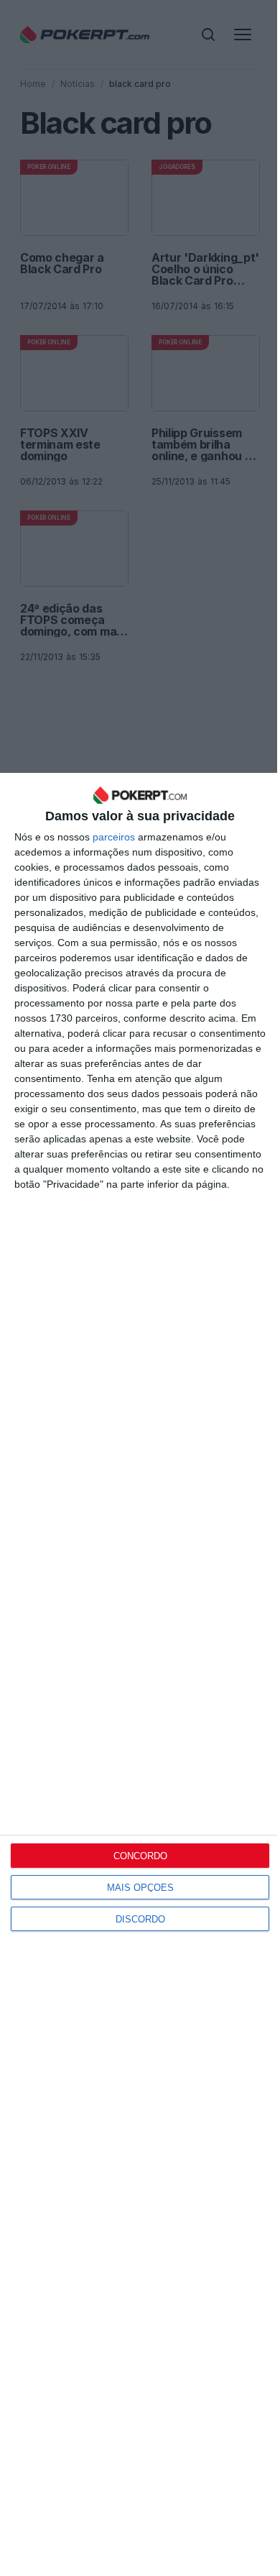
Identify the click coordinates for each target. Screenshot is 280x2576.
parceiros (114, 837)
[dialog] (140, 1674)
